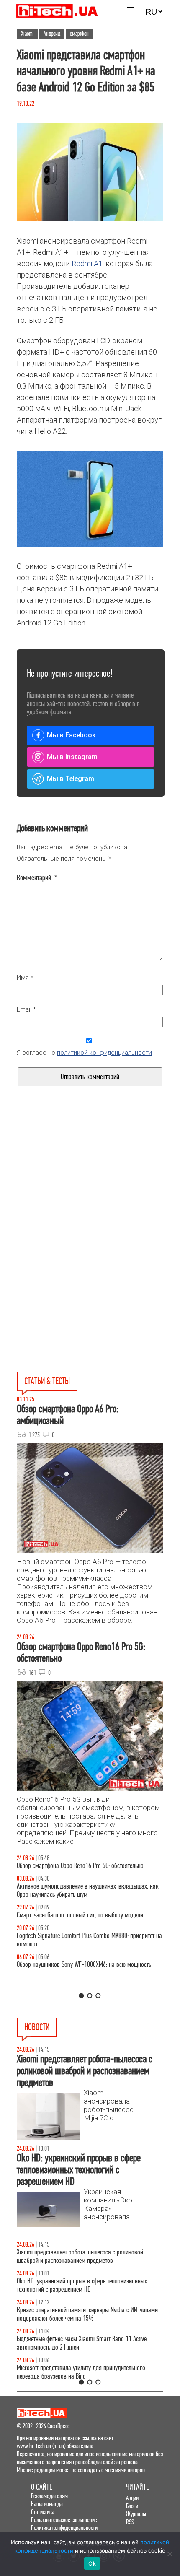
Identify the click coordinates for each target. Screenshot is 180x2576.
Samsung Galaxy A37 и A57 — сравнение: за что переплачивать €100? (76, 1986)
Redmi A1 (87, 263)
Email (26, 1009)
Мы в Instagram (72, 757)
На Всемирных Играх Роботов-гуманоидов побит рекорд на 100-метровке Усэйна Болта (90, 2256)
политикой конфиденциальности (104, 1053)
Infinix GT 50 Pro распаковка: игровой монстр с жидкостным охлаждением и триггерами (74, 1957)
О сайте (42, 2487)
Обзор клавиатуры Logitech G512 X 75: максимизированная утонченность (89, 1928)
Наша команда (47, 2504)
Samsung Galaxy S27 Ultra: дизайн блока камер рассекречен (75, 2372)
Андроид (52, 34)
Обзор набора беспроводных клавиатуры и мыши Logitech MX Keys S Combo (88, 1870)
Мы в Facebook (71, 735)
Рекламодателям (49, 2496)
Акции (132, 2498)
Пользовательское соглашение (64, 2520)
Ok (92, 2563)
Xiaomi (27, 34)
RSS (130, 2522)
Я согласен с (84, 1053)
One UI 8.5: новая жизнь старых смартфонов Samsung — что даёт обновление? (87, 1899)
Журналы (136, 2514)
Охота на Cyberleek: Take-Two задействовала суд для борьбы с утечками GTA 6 (82, 2314)
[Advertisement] (90, 1195)
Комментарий (37, 878)
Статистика (43, 2512)
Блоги (132, 2506)
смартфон (79, 34)
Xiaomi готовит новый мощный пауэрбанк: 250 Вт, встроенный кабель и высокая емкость (78, 2343)
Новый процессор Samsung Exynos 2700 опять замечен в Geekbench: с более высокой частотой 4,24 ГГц (86, 2285)
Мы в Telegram (71, 779)
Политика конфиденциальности (64, 2528)
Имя (25, 978)
